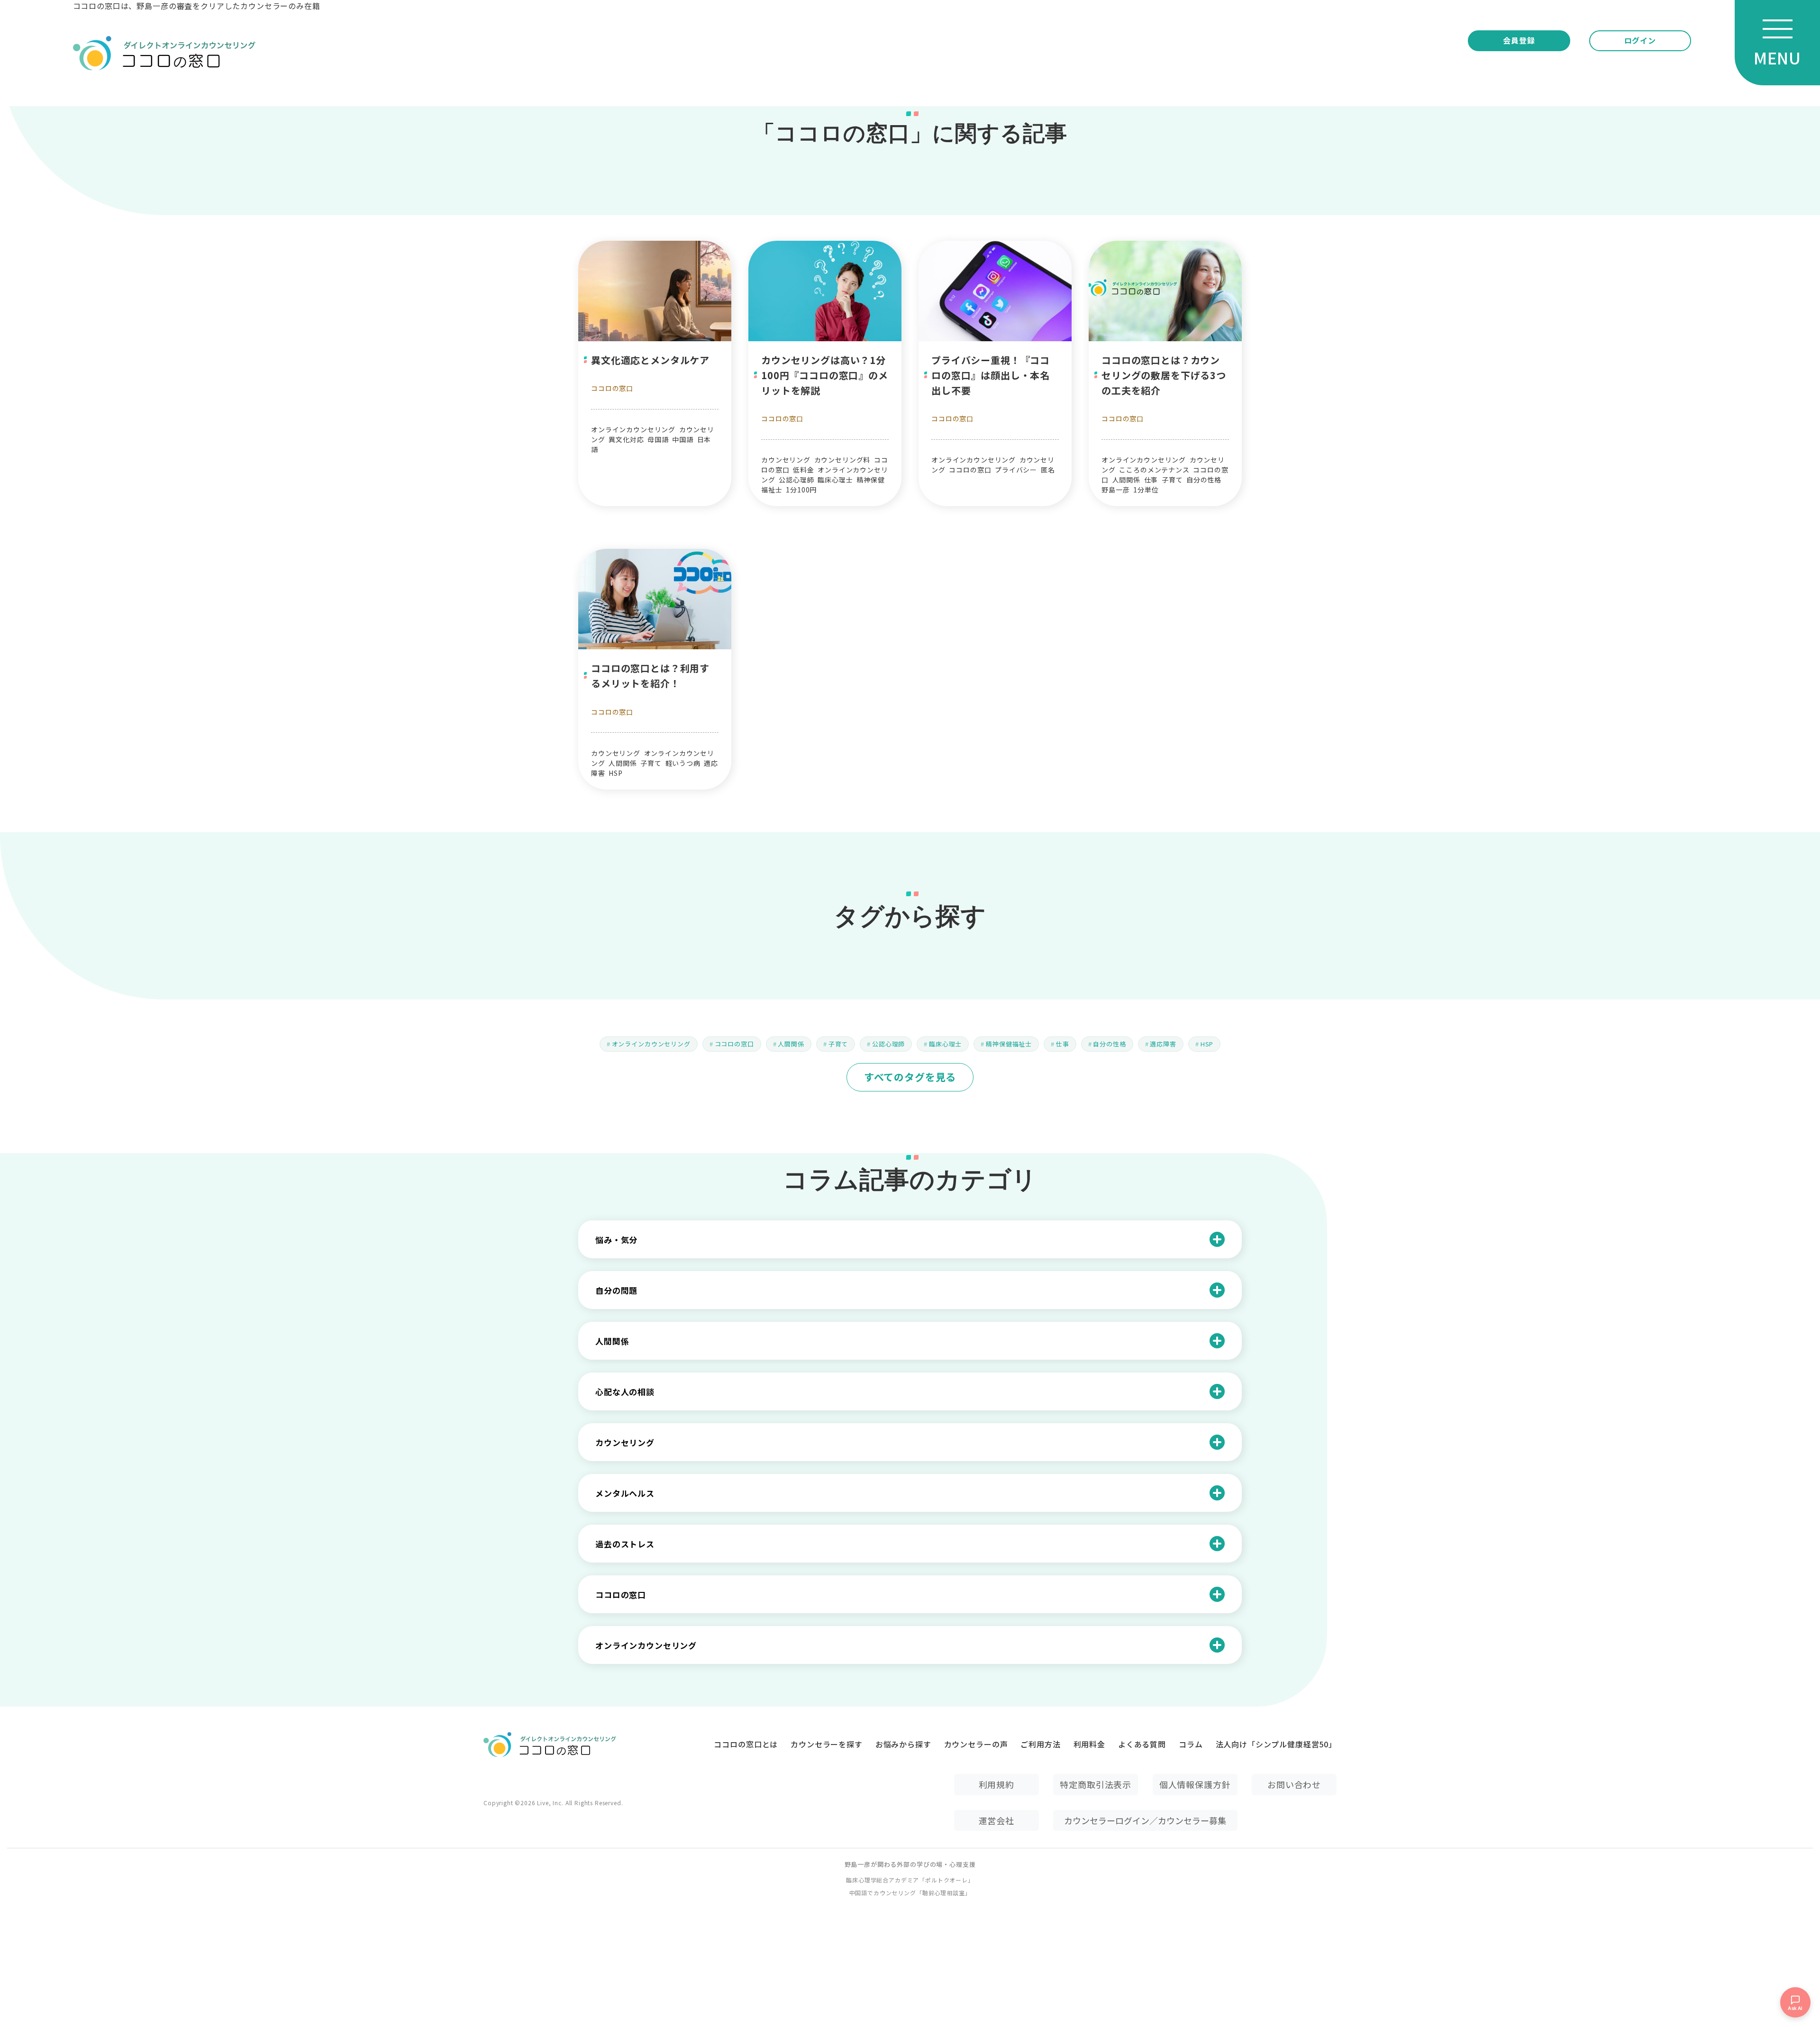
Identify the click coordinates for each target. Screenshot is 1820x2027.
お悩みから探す (903, 1744)
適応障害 (1163, 1044)
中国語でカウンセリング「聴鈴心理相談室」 (910, 1893)
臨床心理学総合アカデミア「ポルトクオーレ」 (910, 1880)
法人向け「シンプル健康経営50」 (1276, 1744)
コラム (1191, 1744)
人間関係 (791, 1044)
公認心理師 (888, 1044)
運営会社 (996, 1820)
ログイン (1640, 40)
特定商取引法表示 (1096, 1784)
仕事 (1063, 1044)
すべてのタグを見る (910, 1077)
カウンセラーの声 (976, 1744)
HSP (1207, 1044)
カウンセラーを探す (827, 1744)
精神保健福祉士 (1009, 1044)
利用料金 (1089, 1744)
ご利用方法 (1040, 1744)
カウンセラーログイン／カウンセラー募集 (1145, 1820)
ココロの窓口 (612, 388)
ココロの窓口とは (746, 1744)
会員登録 (1519, 40)
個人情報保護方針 (1195, 1784)
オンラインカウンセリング (651, 1044)
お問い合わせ (1294, 1784)
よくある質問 (1142, 1744)
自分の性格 (1109, 1044)
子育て (838, 1044)
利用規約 (996, 1784)
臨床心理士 (945, 1044)
